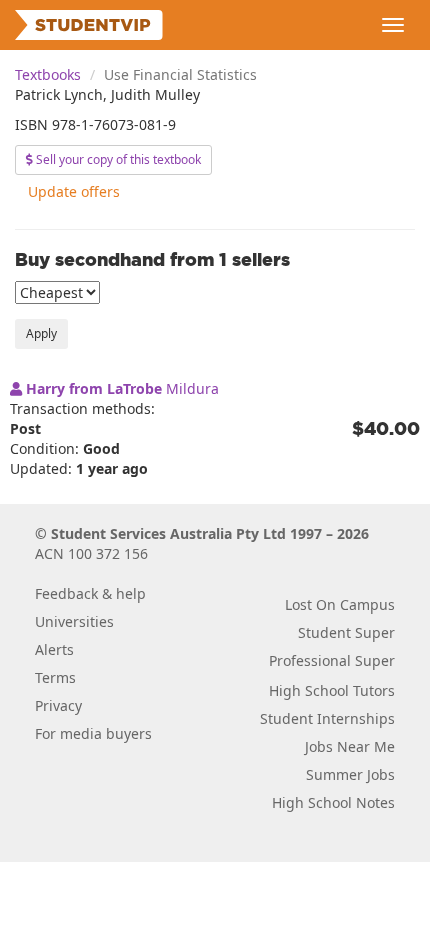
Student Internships (327, 718)
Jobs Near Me (350, 746)
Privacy (58, 705)
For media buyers (93, 733)
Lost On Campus (340, 604)
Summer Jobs (350, 774)
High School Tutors (332, 690)
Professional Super (332, 660)
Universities (74, 621)
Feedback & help (90, 593)
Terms (55, 677)
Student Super (346, 632)
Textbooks (48, 74)
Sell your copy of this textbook (117, 159)
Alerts (54, 649)
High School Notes (333, 802)
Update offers (74, 191)
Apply (41, 333)
